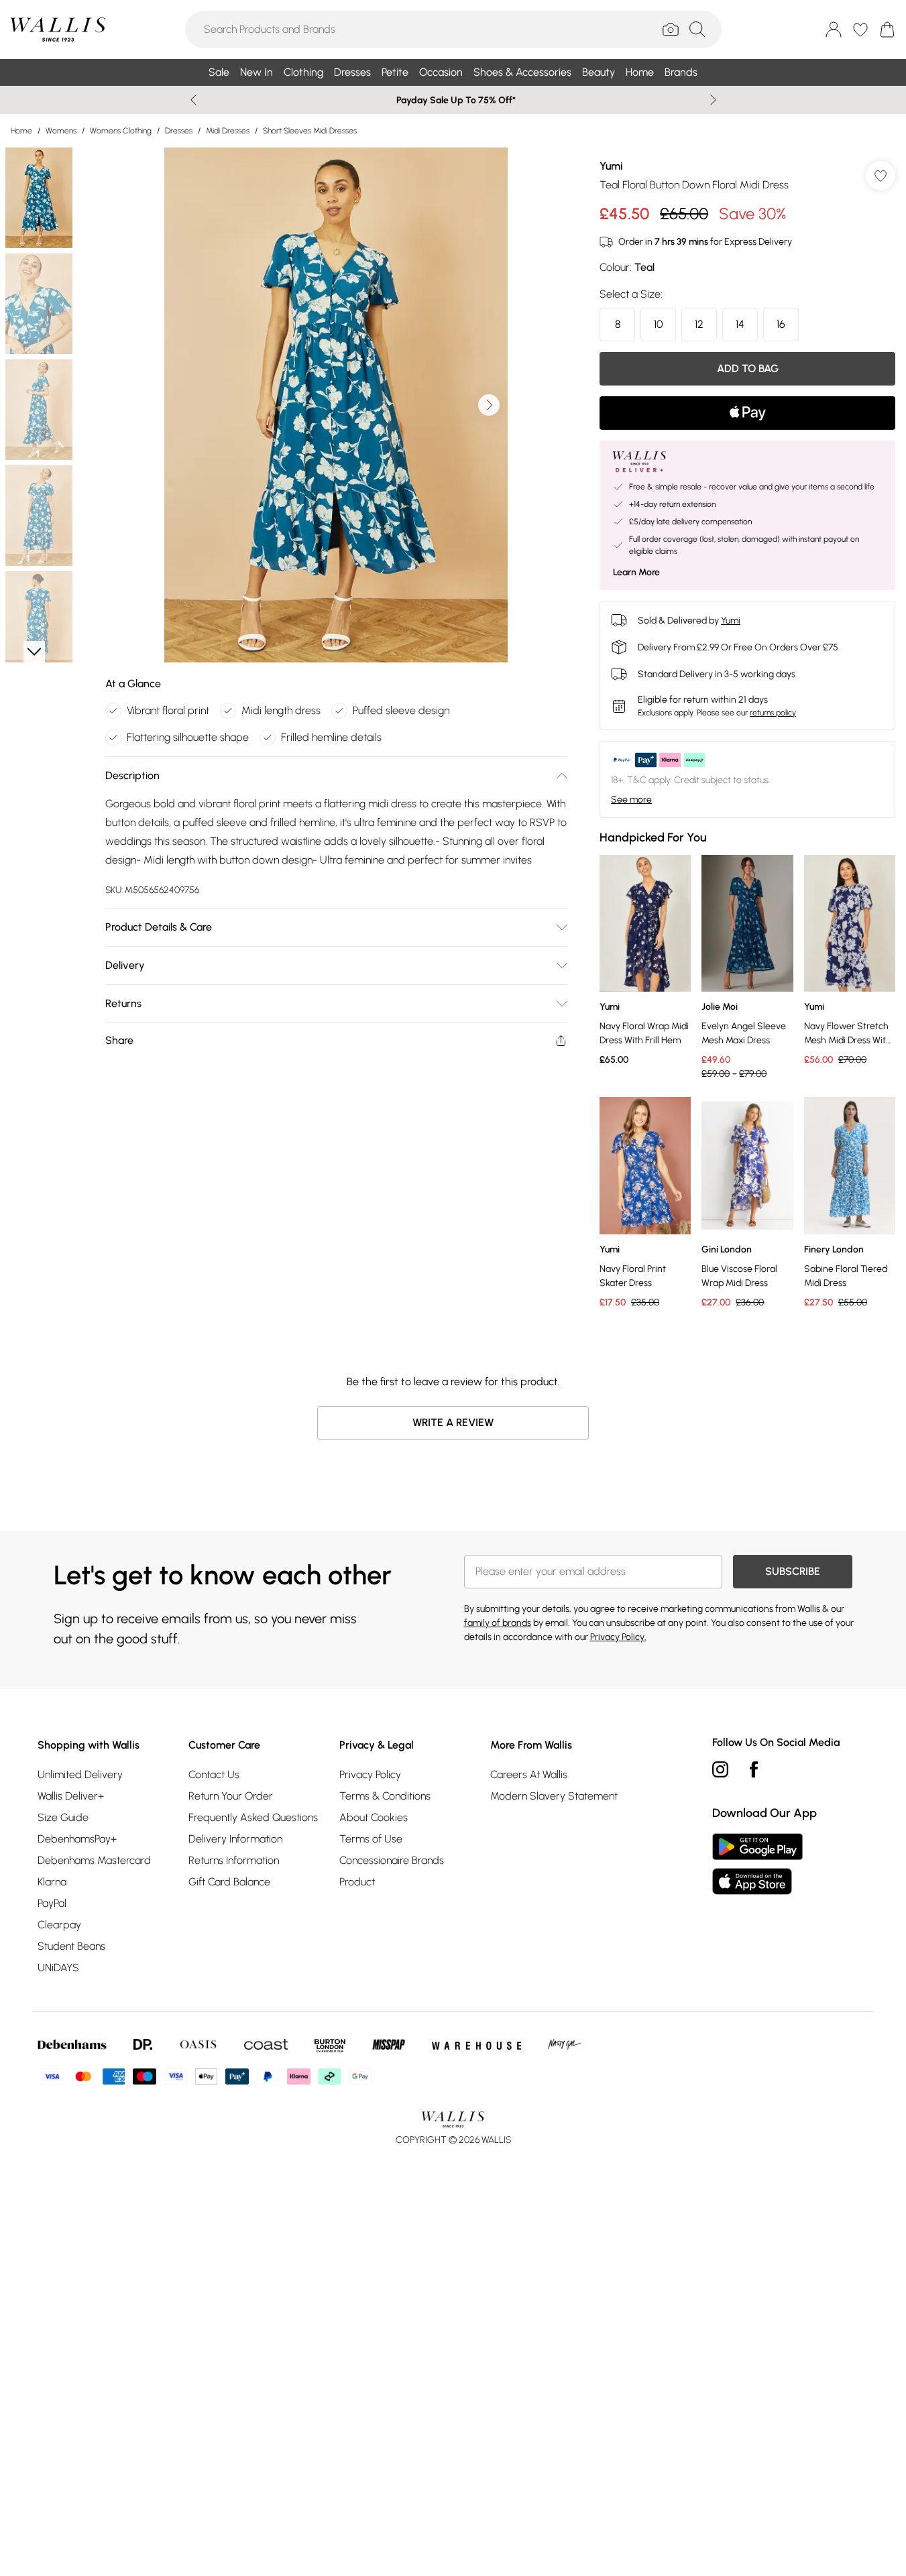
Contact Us (214, 1774)
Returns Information (234, 1860)
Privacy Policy (370, 1774)
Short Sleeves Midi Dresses (310, 131)
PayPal (52, 1903)
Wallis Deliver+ (71, 1796)
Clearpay (59, 1925)
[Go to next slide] (489, 405)
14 (740, 324)
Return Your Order (231, 1796)
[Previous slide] (193, 100)
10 (659, 324)
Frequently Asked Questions (253, 1817)
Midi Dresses (228, 131)
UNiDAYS (58, 1968)
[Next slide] (713, 100)
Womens (61, 131)
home (21, 131)
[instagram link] (720, 1769)
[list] (336, 405)
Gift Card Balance (229, 1882)
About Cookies (374, 1817)
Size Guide (63, 1817)
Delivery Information (235, 1839)
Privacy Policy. (618, 1637)
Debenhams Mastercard (94, 1860)
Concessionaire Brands (392, 1860)
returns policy (773, 713)
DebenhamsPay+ (77, 1839)
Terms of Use (371, 1839)
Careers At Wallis (529, 1774)
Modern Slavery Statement (554, 1796)
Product (357, 1882)
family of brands (498, 1623)
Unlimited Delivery (80, 1774)
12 (699, 324)
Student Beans (71, 1946)
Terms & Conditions (385, 1796)
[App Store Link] (757, 1864)
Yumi (611, 166)
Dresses (179, 131)
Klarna (52, 1882)
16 (781, 324)
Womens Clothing (121, 131)
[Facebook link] (754, 1769)
